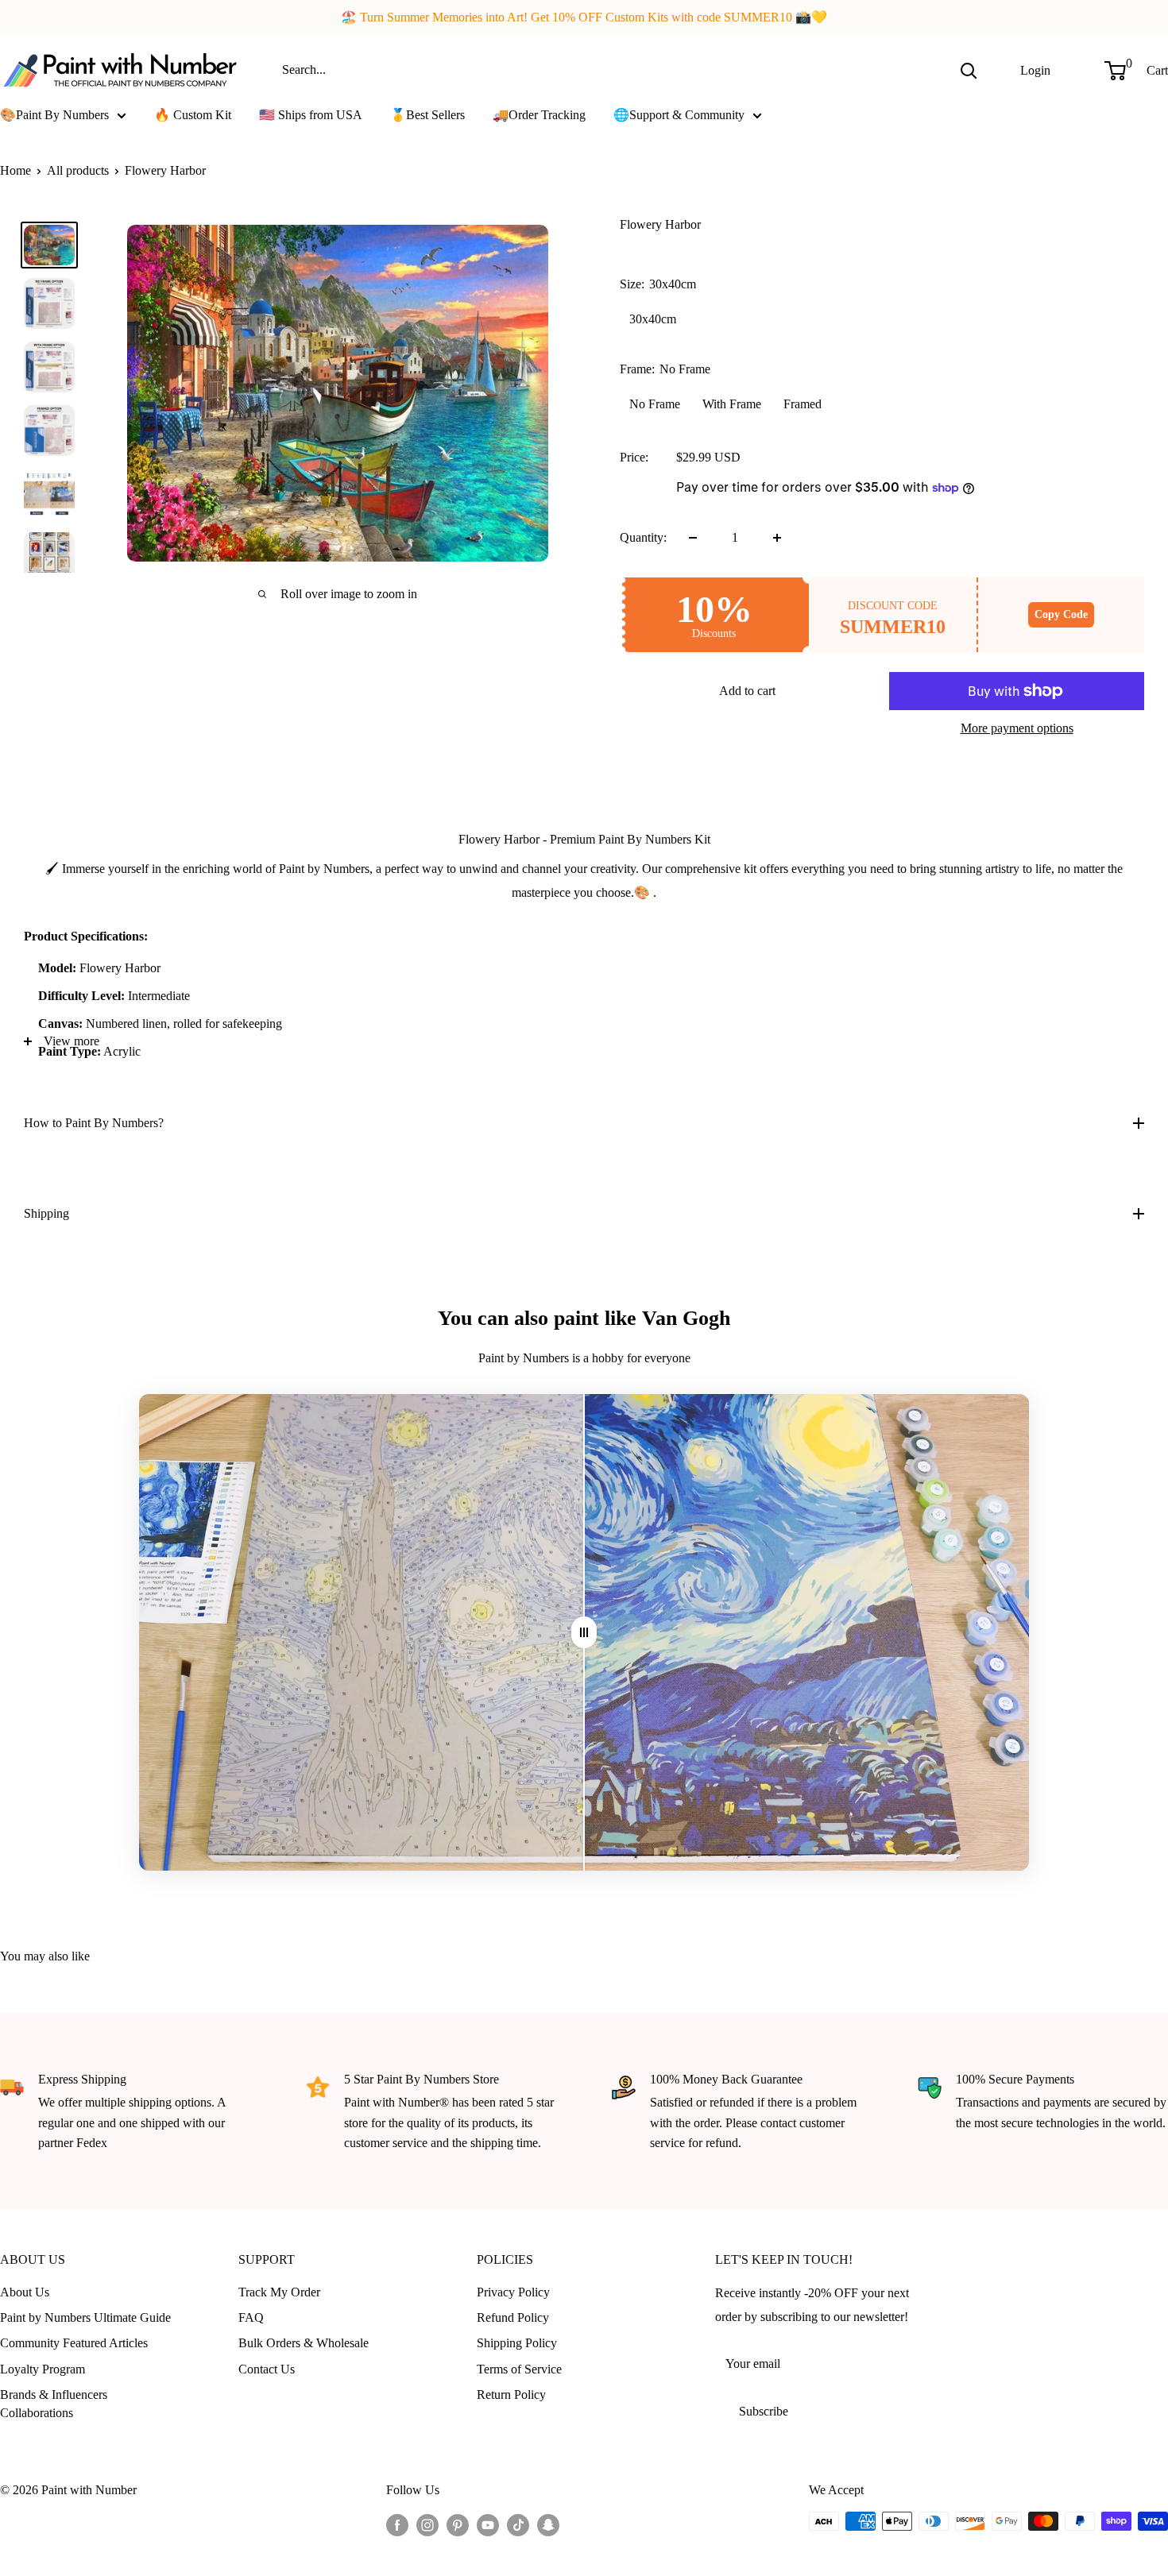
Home (15, 170)
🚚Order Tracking (539, 115)
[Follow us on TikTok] (518, 2524)
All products (78, 170)
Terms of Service (519, 2369)
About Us (25, 2292)
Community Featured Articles (74, 2343)
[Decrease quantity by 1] (693, 538)
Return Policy (511, 2394)
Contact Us (267, 2369)
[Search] (969, 70)
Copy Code (1061, 614)
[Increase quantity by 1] (777, 538)
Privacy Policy (513, 2292)
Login (1035, 70)
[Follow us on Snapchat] (548, 2524)
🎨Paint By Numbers (54, 115)
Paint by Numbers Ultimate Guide (85, 2317)
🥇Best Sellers (427, 115)
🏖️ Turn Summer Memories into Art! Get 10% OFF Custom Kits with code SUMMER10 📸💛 (584, 17)
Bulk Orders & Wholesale (304, 2343)
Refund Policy (513, 2317)
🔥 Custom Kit (193, 115)
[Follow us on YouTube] (488, 2524)
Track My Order (279, 2292)
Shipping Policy (517, 2343)
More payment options (1017, 728)
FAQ (251, 2317)
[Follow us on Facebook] (397, 2524)
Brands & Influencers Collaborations (54, 2403)
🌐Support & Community (679, 115)
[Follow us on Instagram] (427, 2524)
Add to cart (747, 691)
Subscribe (764, 2411)
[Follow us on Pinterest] (458, 2524)
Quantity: (643, 537)
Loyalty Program (43, 2369)
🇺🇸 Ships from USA (311, 115)
